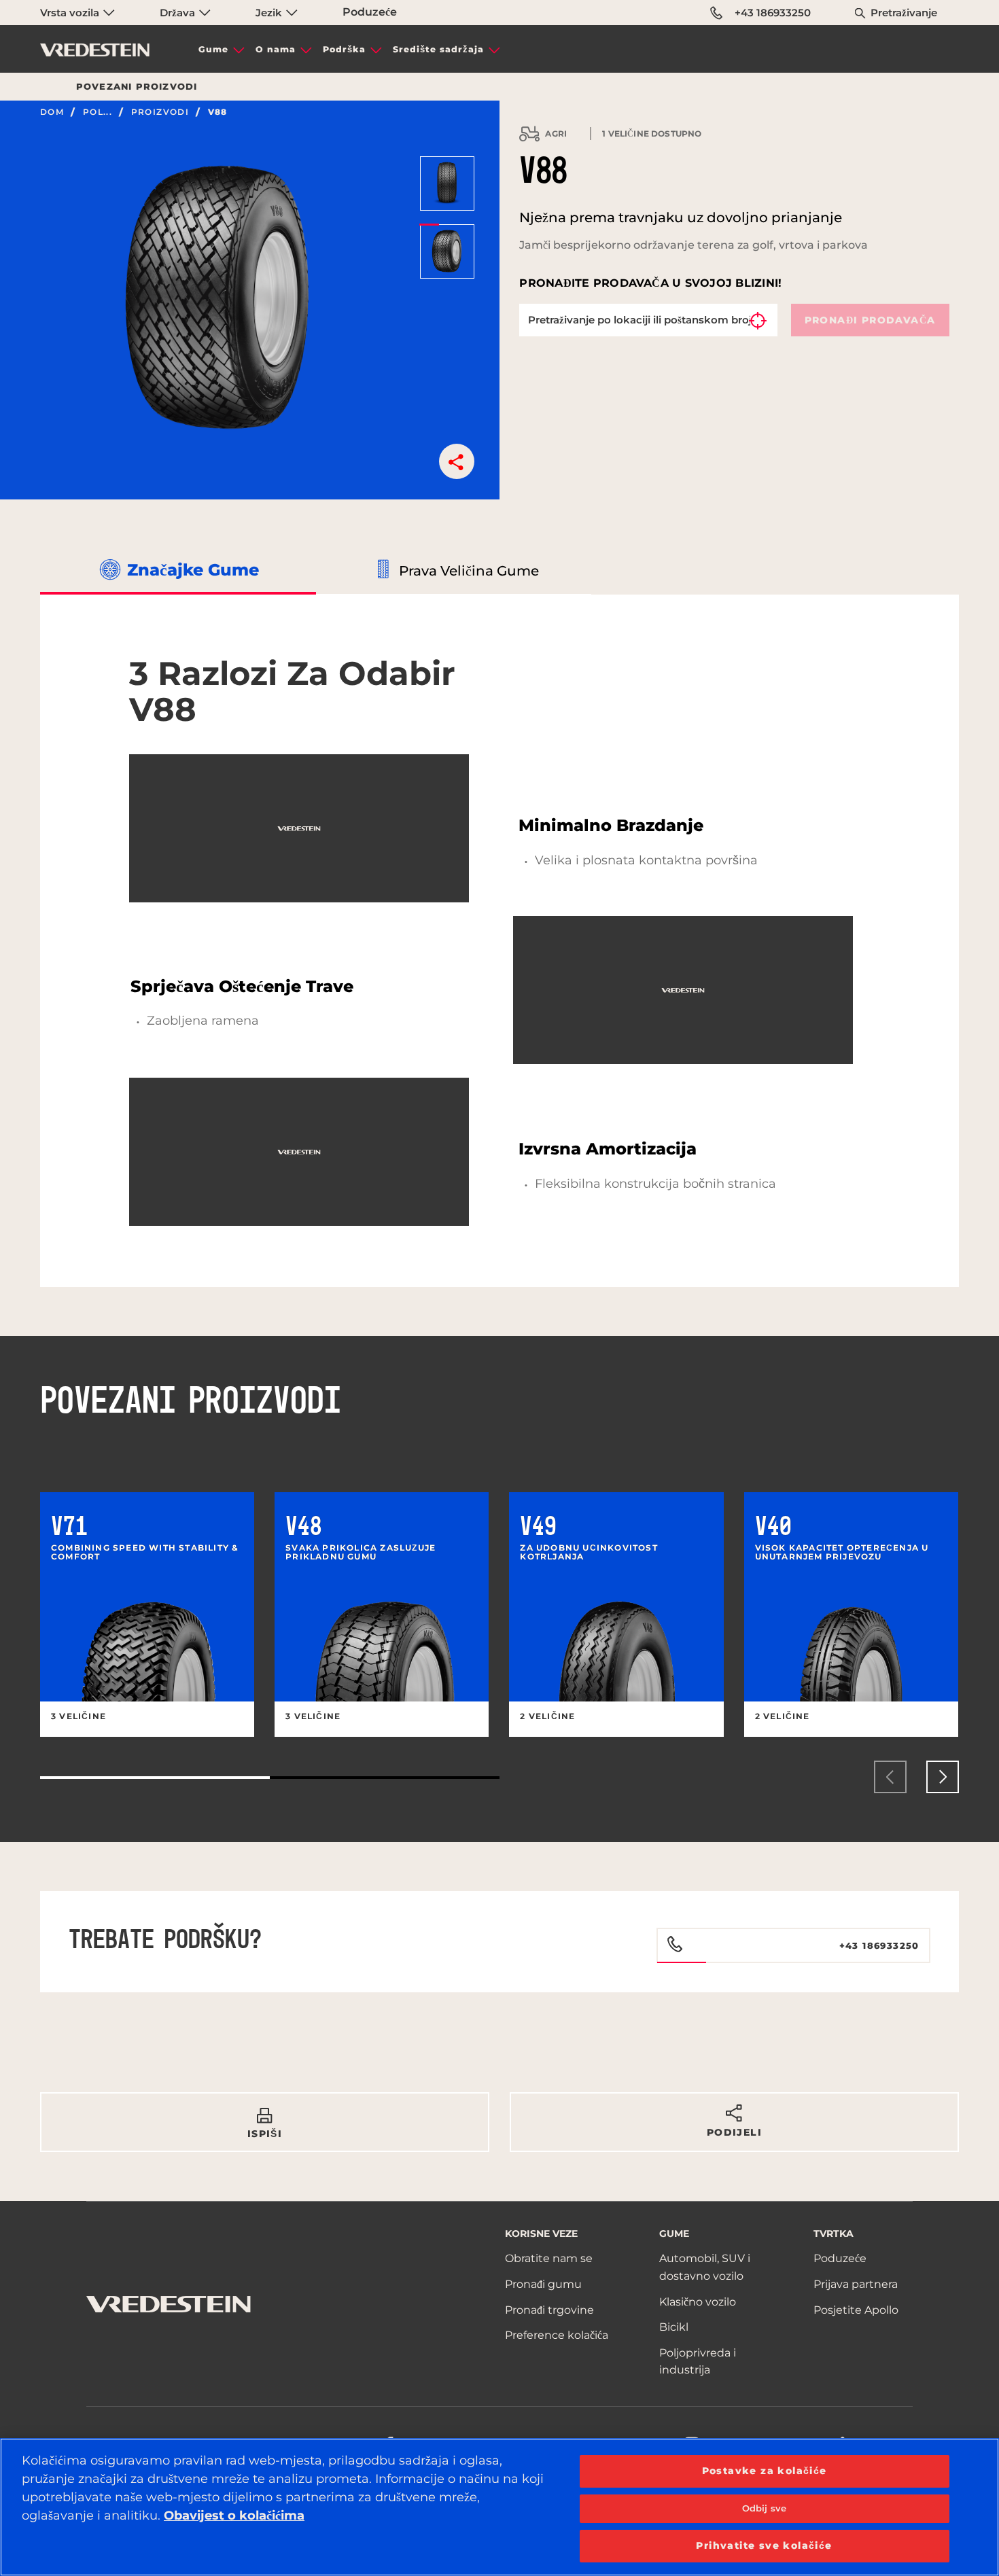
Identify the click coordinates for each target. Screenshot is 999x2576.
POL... (98, 112)
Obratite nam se (549, 2258)
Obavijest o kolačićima (234, 2516)
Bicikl (674, 2327)
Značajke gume (193, 570)
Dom (52, 112)
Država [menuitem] (179, 13)
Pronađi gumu (543, 2284)
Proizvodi (160, 112)
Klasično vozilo (698, 2302)
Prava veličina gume (469, 571)
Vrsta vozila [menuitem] (71, 13)
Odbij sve (764, 2508)
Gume (213, 49)
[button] (457, 461)
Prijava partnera (856, 2284)
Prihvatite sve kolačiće (764, 2545)
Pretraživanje (904, 13)
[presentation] (890, 1777)
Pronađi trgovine (549, 2310)
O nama (276, 49)
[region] (500, 2507)
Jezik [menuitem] (270, 13)
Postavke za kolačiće (765, 2471)
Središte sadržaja (438, 49)
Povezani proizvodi (137, 86)
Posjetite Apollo (856, 2310)
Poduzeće (370, 12)
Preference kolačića (557, 2335)
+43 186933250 (773, 13)
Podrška (344, 49)
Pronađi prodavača (870, 320)
